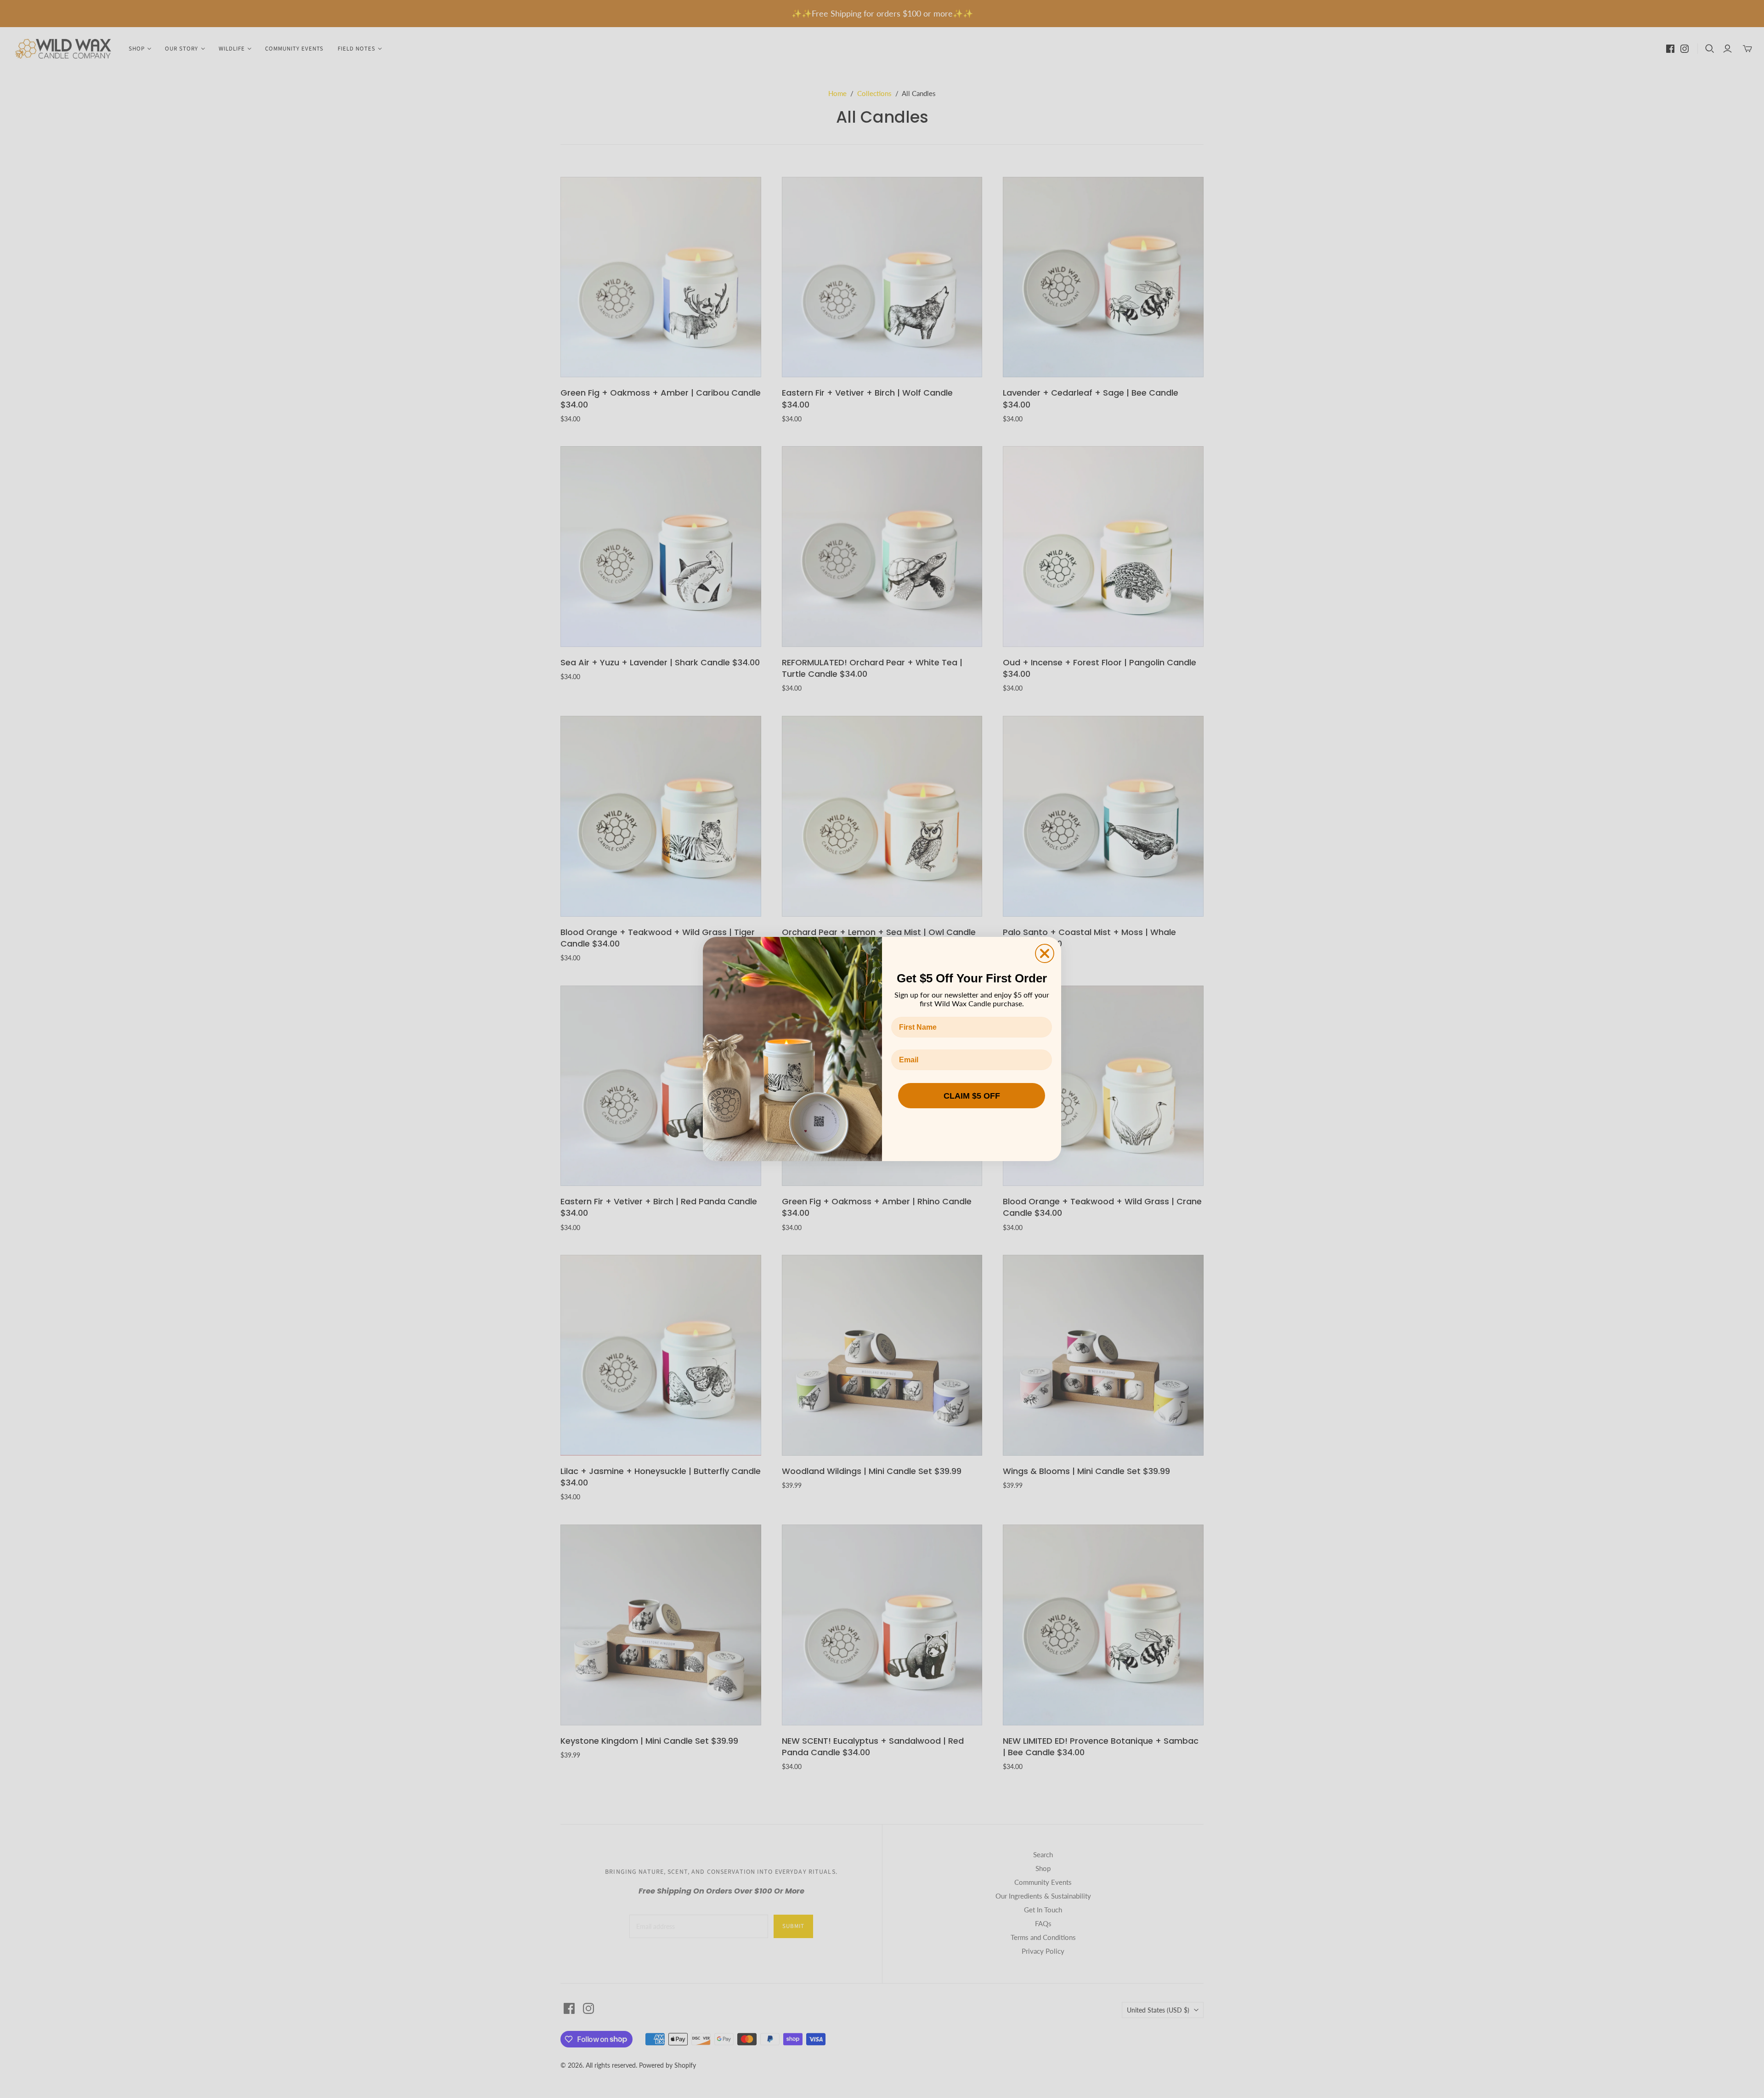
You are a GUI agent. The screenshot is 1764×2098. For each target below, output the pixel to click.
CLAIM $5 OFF (972, 1096)
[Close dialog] (1045, 953)
